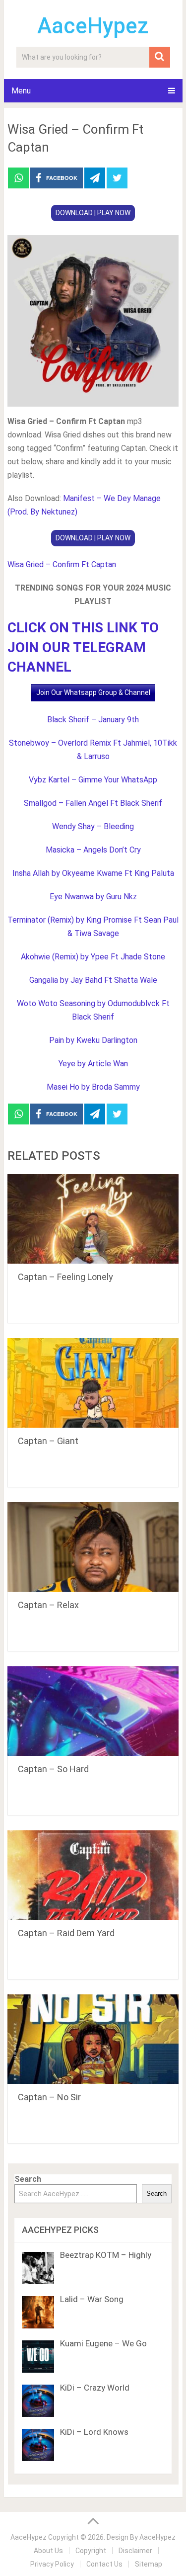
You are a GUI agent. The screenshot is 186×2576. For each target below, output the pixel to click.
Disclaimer (135, 2551)
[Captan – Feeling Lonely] (93, 1219)
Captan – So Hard (53, 1769)
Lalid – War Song (92, 2299)
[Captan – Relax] (93, 1547)
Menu (21, 91)
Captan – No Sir (49, 2097)
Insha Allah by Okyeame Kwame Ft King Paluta (93, 873)
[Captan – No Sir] (93, 2039)
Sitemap (149, 2564)
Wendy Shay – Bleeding (93, 826)
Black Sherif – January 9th (93, 720)
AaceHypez (93, 26)
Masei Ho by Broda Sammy (93, 1087)
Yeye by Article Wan (93, 1064)
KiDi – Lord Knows (94, 2432)
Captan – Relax (48, 1605)
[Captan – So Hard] (93, 1711)
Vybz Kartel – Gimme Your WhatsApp (93, 780)
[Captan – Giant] (93, 1383)
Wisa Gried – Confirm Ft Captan (62, 564)
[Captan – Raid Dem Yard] (93, 1875)
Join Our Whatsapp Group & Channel (93, 692)
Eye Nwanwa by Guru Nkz (93, 897)
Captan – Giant (48, 1441)
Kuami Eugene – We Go (103, 2343)
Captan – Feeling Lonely (65, 1277)
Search (28, 2179)
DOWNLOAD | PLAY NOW (93, 213)
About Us (48, 2551)
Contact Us (104, 2564)
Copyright (91, 2551)
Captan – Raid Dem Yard (66, 1933)
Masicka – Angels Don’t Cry (93, 850)
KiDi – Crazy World (95, 2388)
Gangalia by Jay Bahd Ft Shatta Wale (93, 980)
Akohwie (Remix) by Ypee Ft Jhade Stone (93, 957)
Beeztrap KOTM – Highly (106, 2255)
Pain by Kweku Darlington (93, 1040)
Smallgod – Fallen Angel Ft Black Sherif (93, 803)
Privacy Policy (52, 2564)
